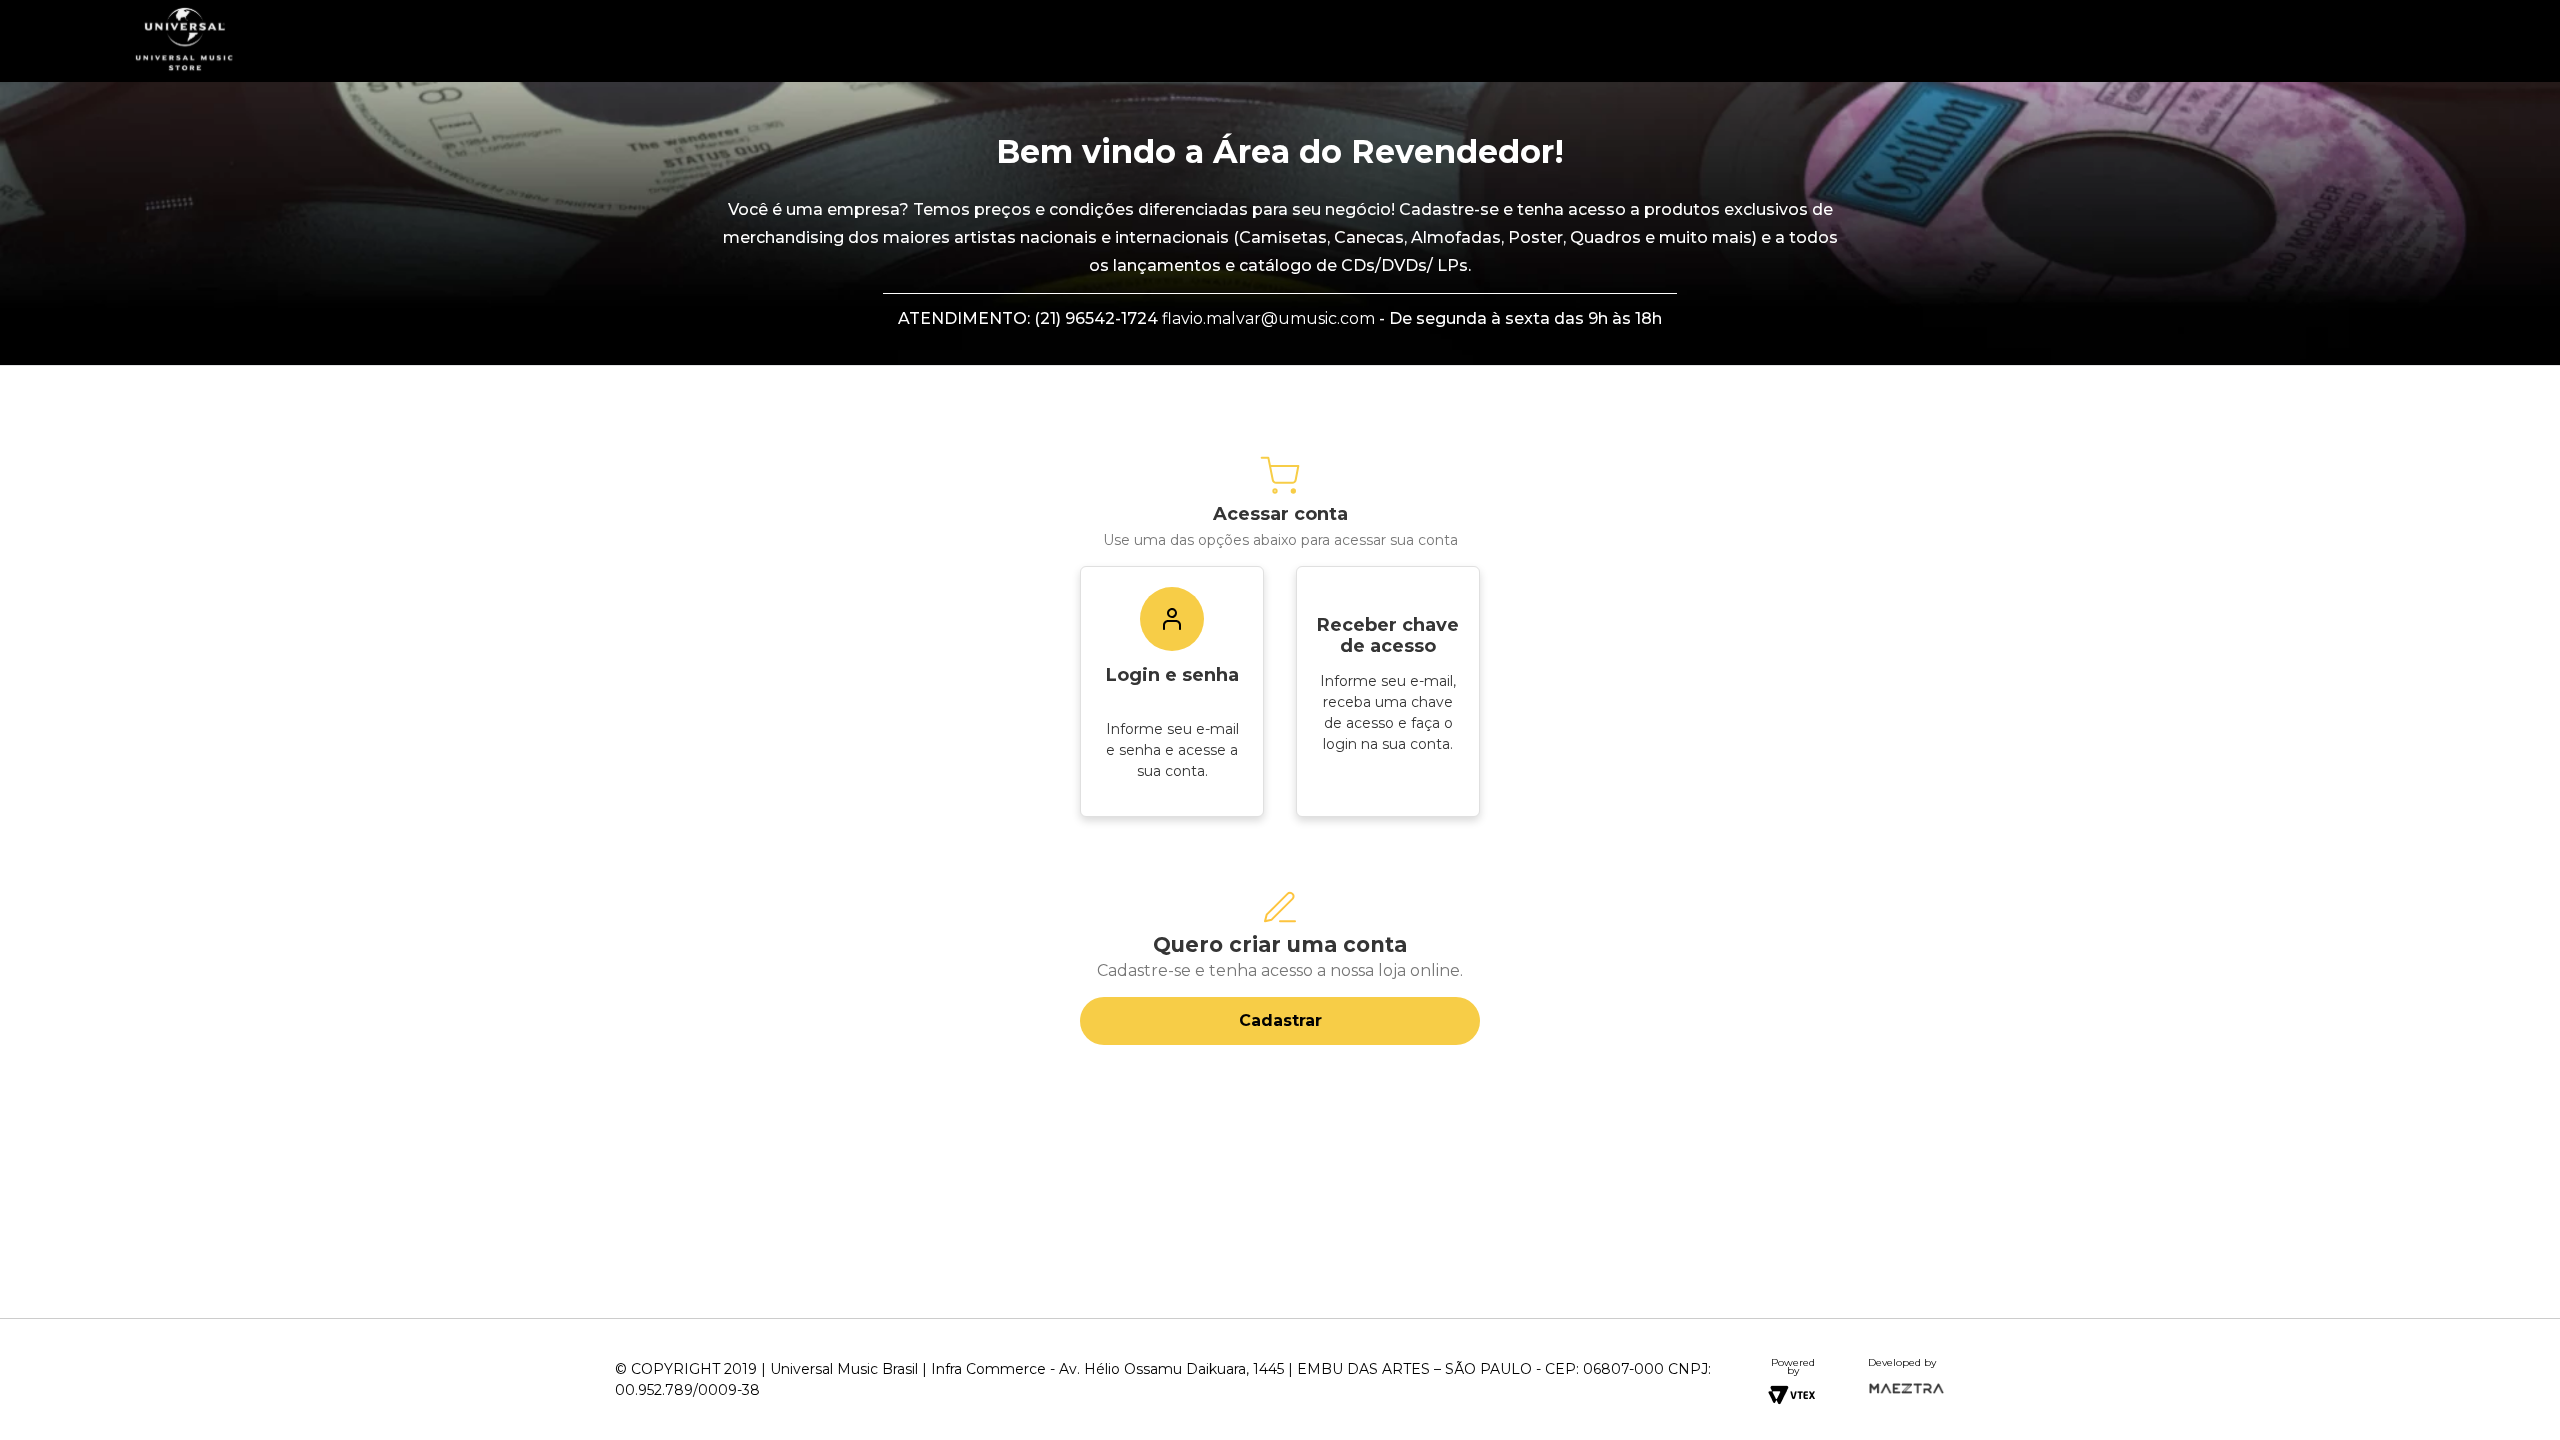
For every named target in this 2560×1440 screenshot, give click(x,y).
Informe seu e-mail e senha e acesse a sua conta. (1172, 750)
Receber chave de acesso (1388, 635)
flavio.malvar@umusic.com (1268, 318)
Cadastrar (1280, 1020)
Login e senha (1172, 675)
